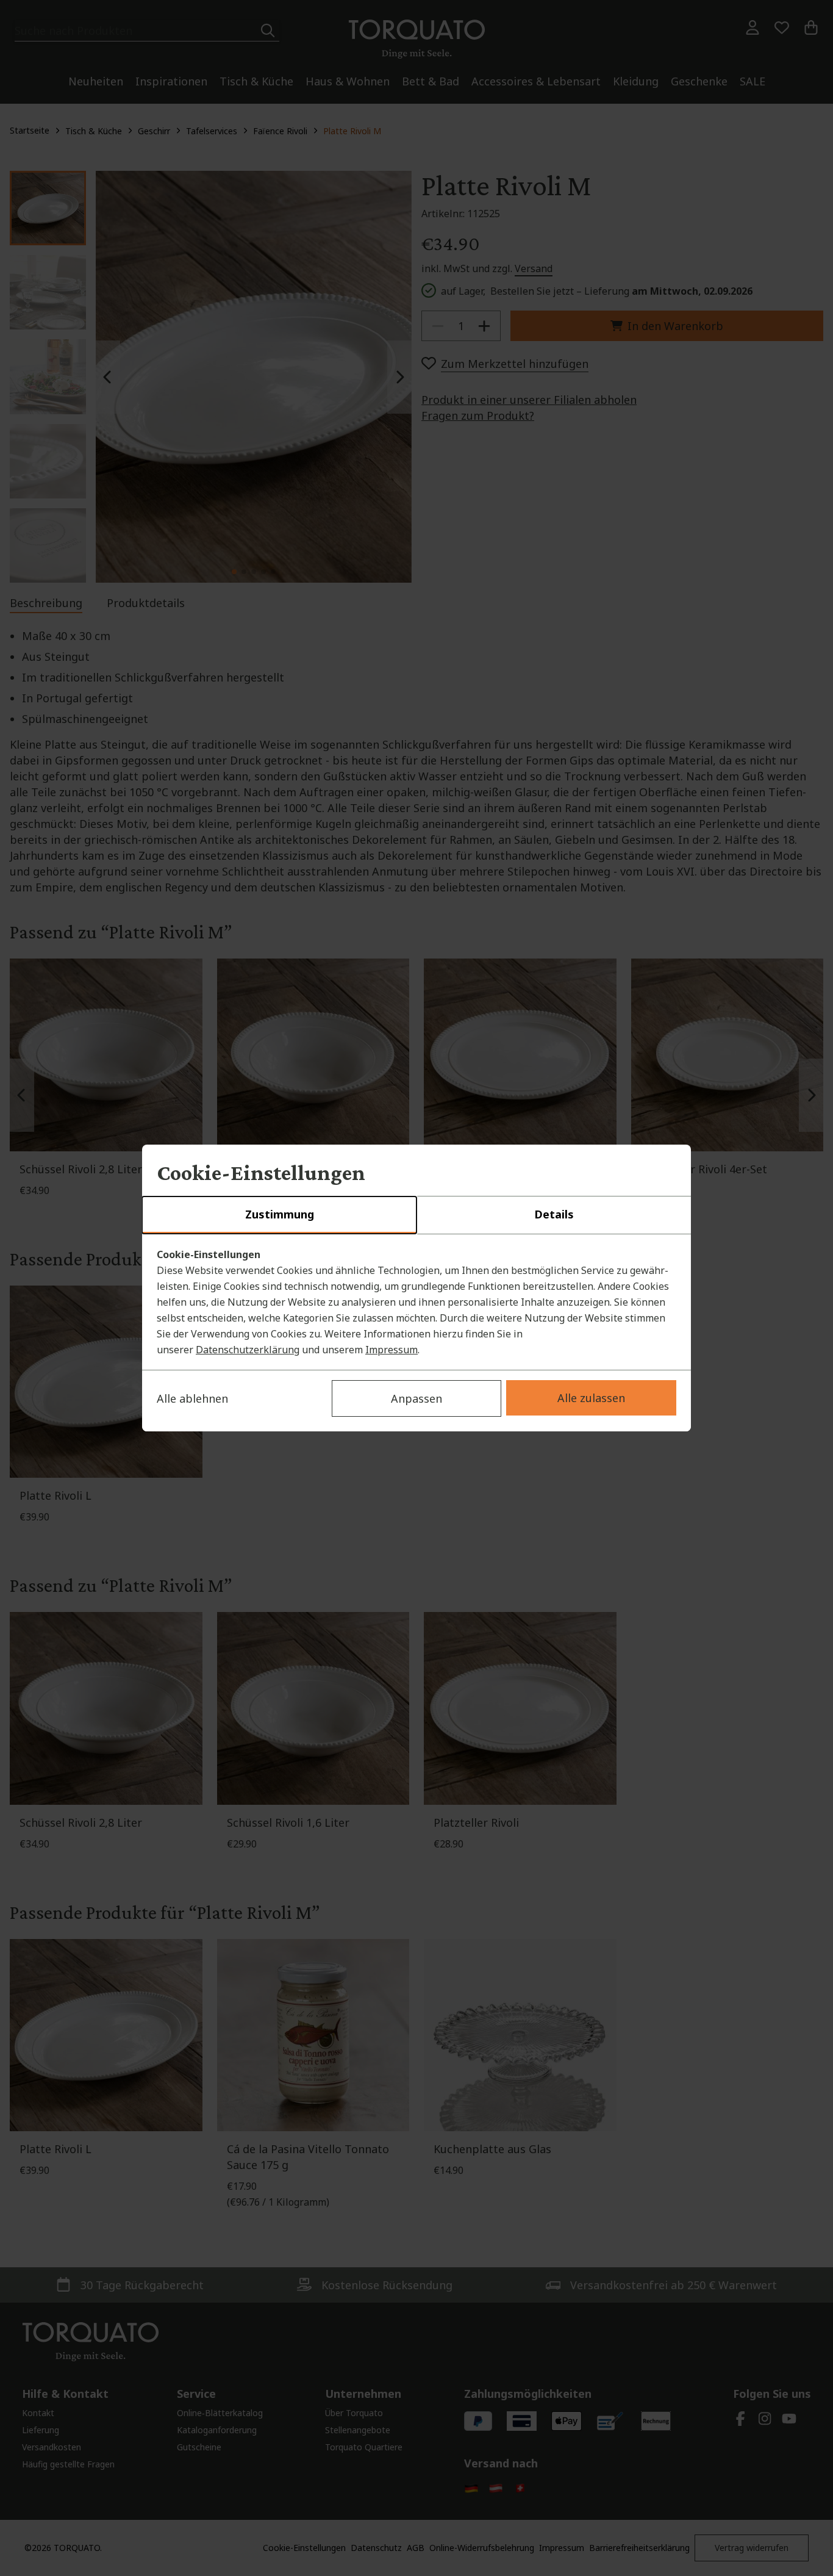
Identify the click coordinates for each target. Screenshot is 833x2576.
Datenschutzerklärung (248, 1350)
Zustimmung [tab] (280, 1214)
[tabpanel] (416, 1302)
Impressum (391, 1350)
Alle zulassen (591, 1398)
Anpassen (416, 1398)
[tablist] (416, 1215)
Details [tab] (554, 1214)
